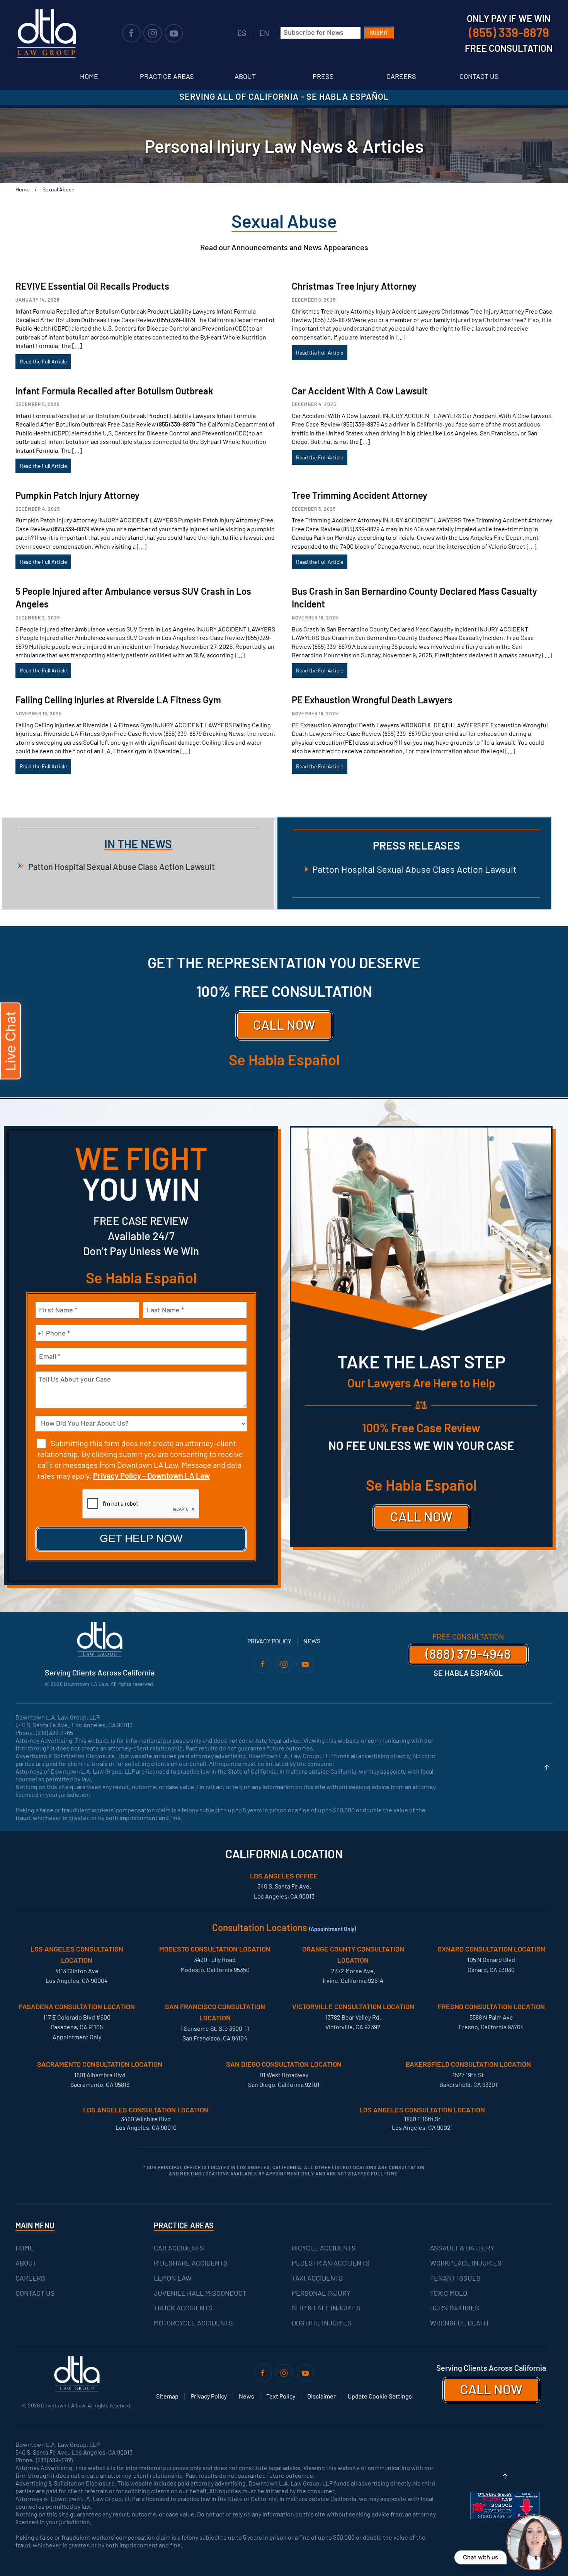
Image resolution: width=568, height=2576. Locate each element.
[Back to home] (46, 33)
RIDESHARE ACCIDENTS (191, 2263)
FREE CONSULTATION (468, 1636)
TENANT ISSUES (455, 2278)
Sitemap (167, 2396)
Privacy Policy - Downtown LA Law (151, 1476)
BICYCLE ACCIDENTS (324, 2248)
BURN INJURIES (455, 2308)
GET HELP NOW (141, 1538)
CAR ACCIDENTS (179, 2248)
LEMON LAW (173, 2278)
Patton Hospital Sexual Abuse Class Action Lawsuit (122, 867)
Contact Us (479, 76)
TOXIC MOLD (449, 2293)
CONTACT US (35, 2293)
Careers (401, 76)
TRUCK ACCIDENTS (183, 2308)
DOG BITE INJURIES (322, 2323)
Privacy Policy (269, 1641)
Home (89, 76)
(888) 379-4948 (468, 1654)
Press (323, 76)
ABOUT (26, 2263)
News (312, 1641)
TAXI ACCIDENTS (317, 2278)
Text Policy (281, 2396)
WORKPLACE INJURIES (466, 2263)
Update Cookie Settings (380, 2396)
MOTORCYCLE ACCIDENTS (193, 2323)
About (245, 76)
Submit (379, 33)
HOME (25, 2248)
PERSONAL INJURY (321, 2293)
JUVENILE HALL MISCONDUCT (200, 2293)
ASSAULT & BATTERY (462, 2248)
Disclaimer (321, 2396)
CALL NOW (284, 1024)
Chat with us (480, 2557)
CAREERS (30, 2278)
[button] (547, 1767)
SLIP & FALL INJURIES (326, 2308)
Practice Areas (167, 76)
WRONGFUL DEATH (459, 2323)
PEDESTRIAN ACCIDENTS (331, 2263)
